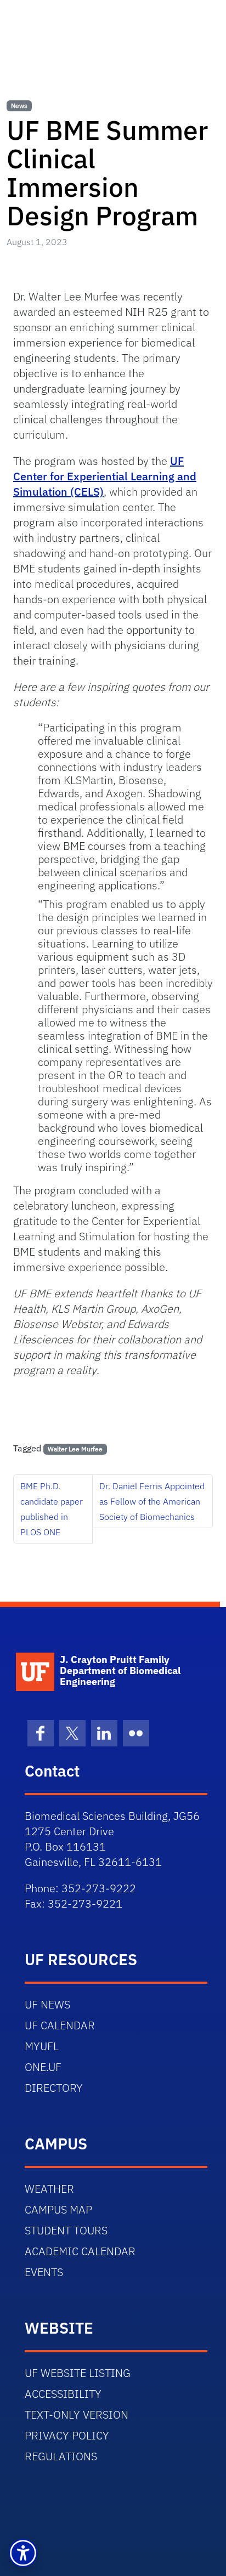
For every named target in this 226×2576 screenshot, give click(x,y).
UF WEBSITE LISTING (78, 2373)
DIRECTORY (54, 2088)
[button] (23, 2553)
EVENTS (44, 2272)
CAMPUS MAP (58, 2209)
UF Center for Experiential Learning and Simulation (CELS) (105, 476)
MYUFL (42, 2046)
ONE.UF (43, 2067)
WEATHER (49, 2189)
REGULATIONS (61, 2456)
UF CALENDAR (60, 2025)
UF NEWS (47, 2004)
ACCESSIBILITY (63, 2394)
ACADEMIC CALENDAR (80, 2251)
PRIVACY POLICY (67, 2435)
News (19, 106)
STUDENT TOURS (66, 2230)
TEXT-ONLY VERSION (77, 2415)
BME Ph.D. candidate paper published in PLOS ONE (52, 1509)
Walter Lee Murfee (75, 1449)
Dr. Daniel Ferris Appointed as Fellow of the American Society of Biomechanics (152, 1501)
